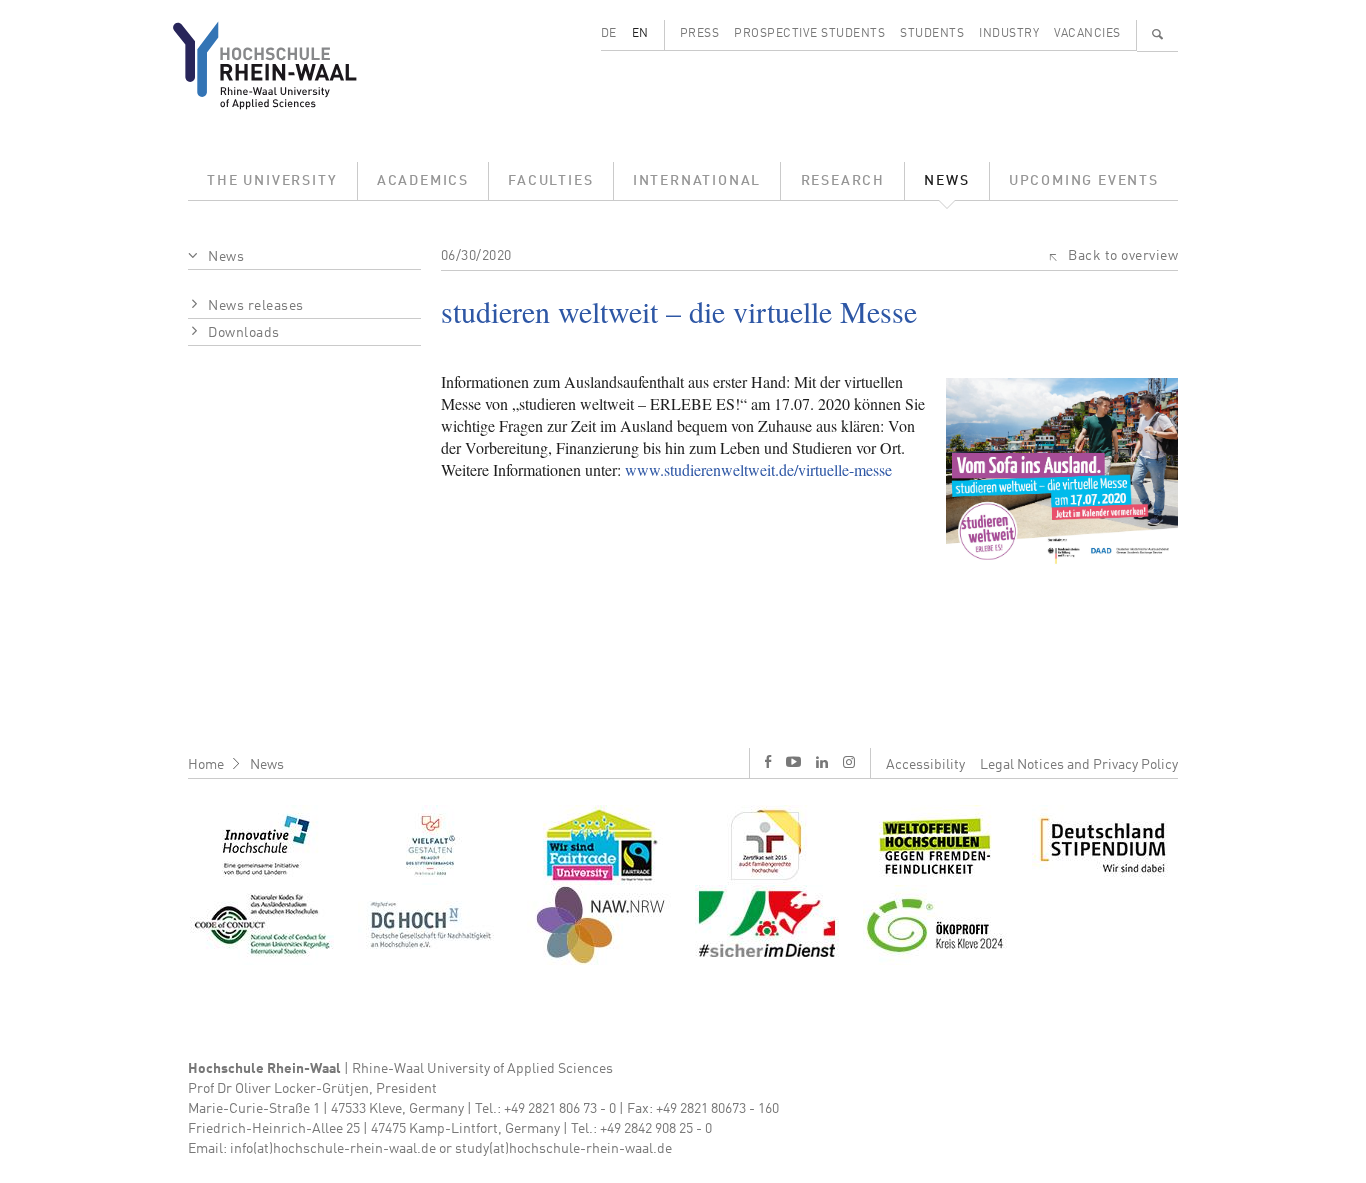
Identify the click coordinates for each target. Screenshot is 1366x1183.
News (946, 181)
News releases (256, 306)
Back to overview (1123, 256)
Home (206, 765)
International (697, 181)
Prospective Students (809, 34)
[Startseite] (280, 65)
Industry (1009, 34)
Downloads (244, 333)
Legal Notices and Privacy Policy (1079, 765)
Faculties (550, 181)
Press (700, 34)
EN (640, 34)
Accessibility (925, 765)
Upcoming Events (1084, 181)
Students (932, 34)
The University (272, 181)
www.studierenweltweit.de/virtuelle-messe (758, 469)
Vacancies (1087, 34)
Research (843, 181)
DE (609, 34)
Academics (423, 181)
